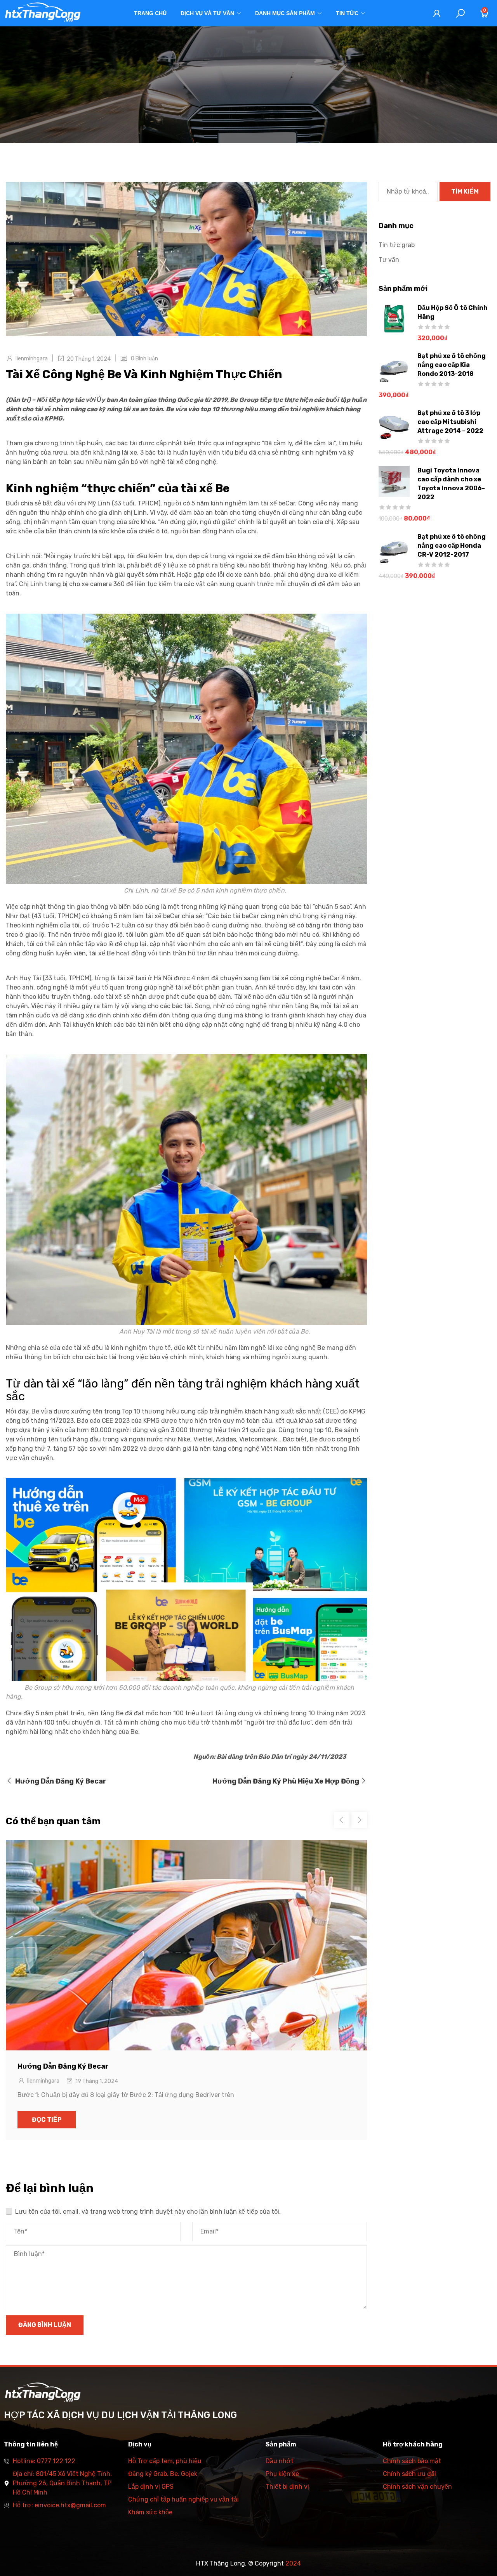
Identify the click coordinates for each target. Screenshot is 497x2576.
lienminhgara (32, 359)
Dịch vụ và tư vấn (207, 13)
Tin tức (347, 13)
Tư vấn (389, 260)
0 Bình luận (144, 359)
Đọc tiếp (47, 2120)
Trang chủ (150, 13)
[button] (359, 1820)
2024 (293, 2563)
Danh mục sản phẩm (285, 13)
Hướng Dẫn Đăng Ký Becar (63, 2066)
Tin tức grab (397, 245)
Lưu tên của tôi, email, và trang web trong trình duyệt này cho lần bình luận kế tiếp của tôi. (148, 2212)
